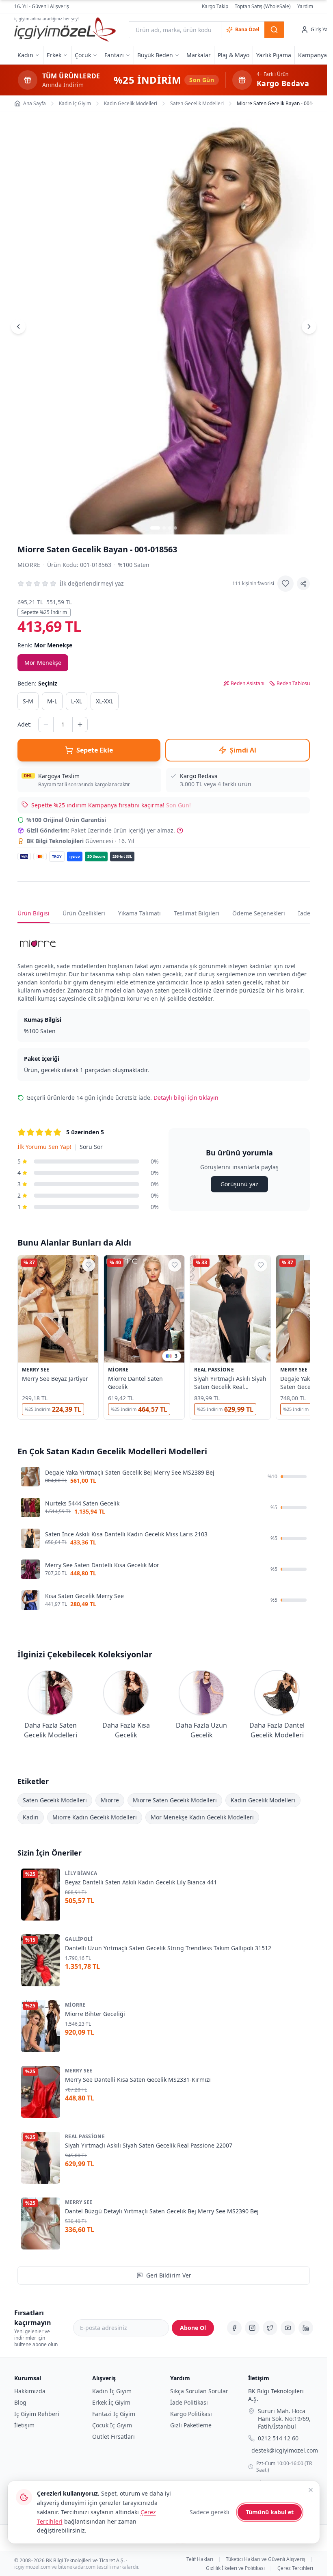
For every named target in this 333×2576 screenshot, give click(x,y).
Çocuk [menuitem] (83, 55)
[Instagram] (252, 2328)
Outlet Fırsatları (114, 2436)
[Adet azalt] (46, 725)
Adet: (25, 724)
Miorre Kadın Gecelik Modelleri (95, 1817)
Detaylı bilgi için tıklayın (186, 1098)
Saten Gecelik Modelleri (55, 1800)
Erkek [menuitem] (54, 55)
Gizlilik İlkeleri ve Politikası (235, 2568)
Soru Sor (91, 1147)
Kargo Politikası (191, 2414)
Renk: (45, 645)
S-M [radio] (28, 701)
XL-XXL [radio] (105, 701)
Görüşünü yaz (239, 1184)
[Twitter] (270, 2328)
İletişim (24, 2425)
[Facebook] (234, 2328)
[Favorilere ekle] (285, 584)
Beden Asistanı (248, 683)
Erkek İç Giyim (111, 2402)
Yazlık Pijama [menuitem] (274, 55)
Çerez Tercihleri (295, 2568)
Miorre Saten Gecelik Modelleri (175, 1800)
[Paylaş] (303, 584)
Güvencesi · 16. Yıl (80, 841)
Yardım (305, 6)
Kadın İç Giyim (112, 2391)
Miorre (29, 565)
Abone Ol (193, 2328)
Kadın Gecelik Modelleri (263, 1800)
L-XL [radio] (77, 701)
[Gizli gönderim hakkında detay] (180, 831)
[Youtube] (288, 2328)
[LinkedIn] (306, 2328)
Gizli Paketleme (191, 2425)
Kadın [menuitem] (25, 55)
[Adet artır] (80, 725)
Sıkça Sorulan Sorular (199, 2391)
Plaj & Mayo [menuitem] (234, 55)
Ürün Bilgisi (34, 913)
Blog (20, 2402)
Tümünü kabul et (270, 2512)
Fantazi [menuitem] (114, 55)
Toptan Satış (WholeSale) (263, 6)
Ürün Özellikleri (84, 913)
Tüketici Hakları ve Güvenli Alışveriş (266, 2559)
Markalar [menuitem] (199, 55)
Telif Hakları (200, 2559)
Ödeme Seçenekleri (259, 913)
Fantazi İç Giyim (114, 2414)
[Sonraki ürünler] (310, 1339)
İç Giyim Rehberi (37, 2414)
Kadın (31, 1817)
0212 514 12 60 (278, 2438)
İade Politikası (189, 2402)
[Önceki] (18, 327)
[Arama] (274, 30)
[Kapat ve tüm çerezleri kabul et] (311, 2490)
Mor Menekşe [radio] (43, 663)
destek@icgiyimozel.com (285, 2450)
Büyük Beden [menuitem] (155, 55)
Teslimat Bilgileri (197, 913)
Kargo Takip (215, 6)
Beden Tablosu (293, 683)
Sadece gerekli (210, 2512)
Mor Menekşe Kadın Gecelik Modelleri (202, 1817)
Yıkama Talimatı (139, 913)
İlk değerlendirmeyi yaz (92, 583)
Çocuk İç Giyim (112, 2425)
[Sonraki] (309, 327)
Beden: (37, 683)
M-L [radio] (52, 701)
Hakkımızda (30, 2391)
